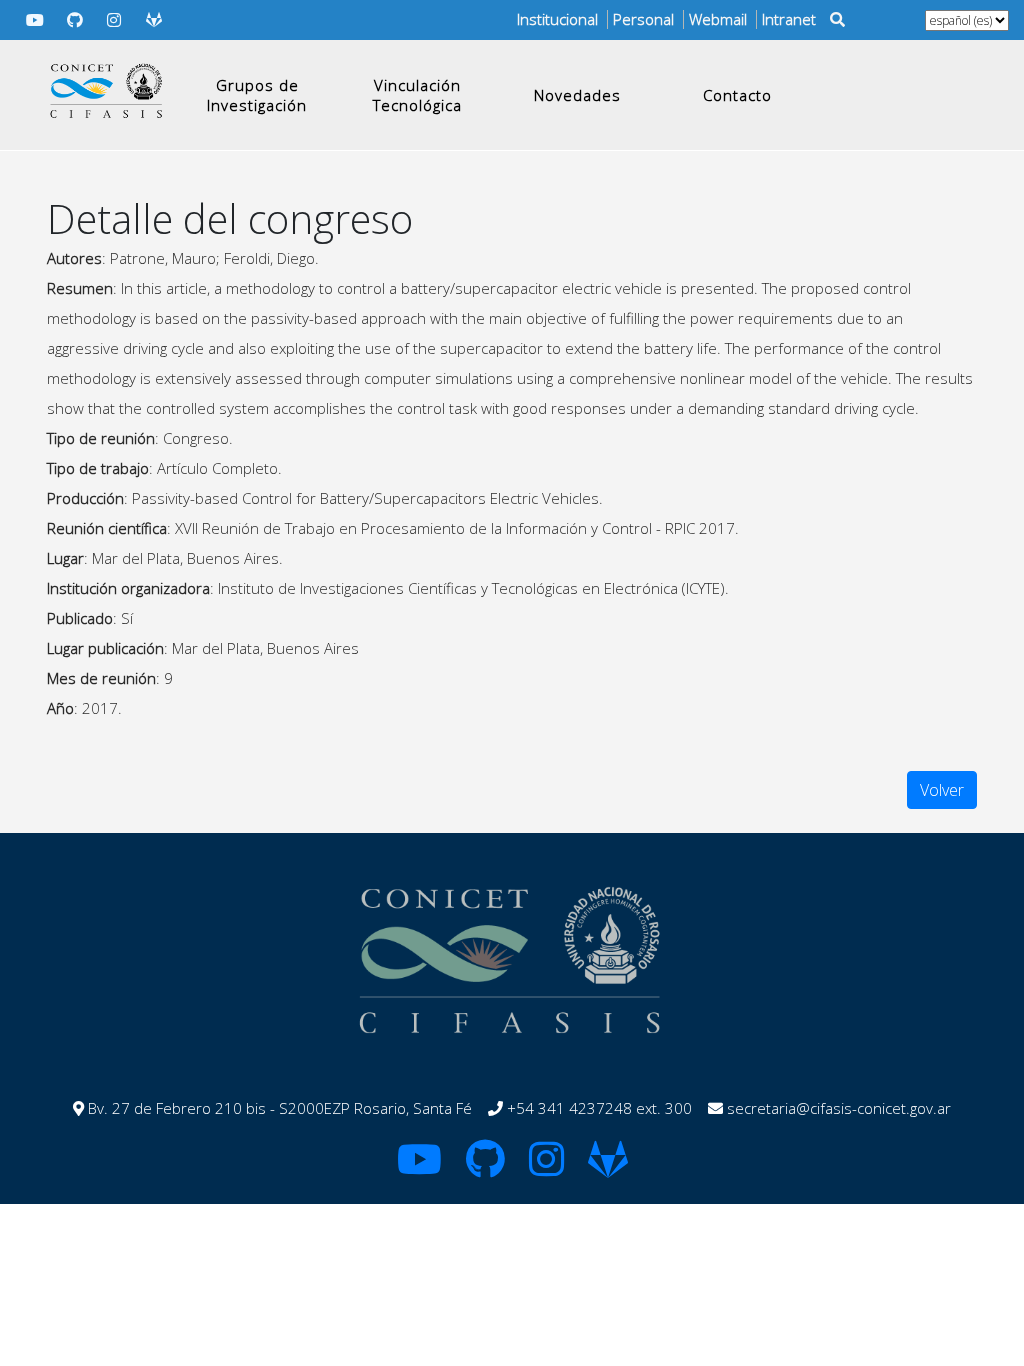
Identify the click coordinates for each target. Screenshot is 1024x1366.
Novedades (577, 95)
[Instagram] (115, 20)
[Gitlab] (154, 20)
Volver (942, 790)
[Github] (75, 20)
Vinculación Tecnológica (417, 95)
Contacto (737, 95)
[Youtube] (35, 20)
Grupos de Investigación (257, 95)
